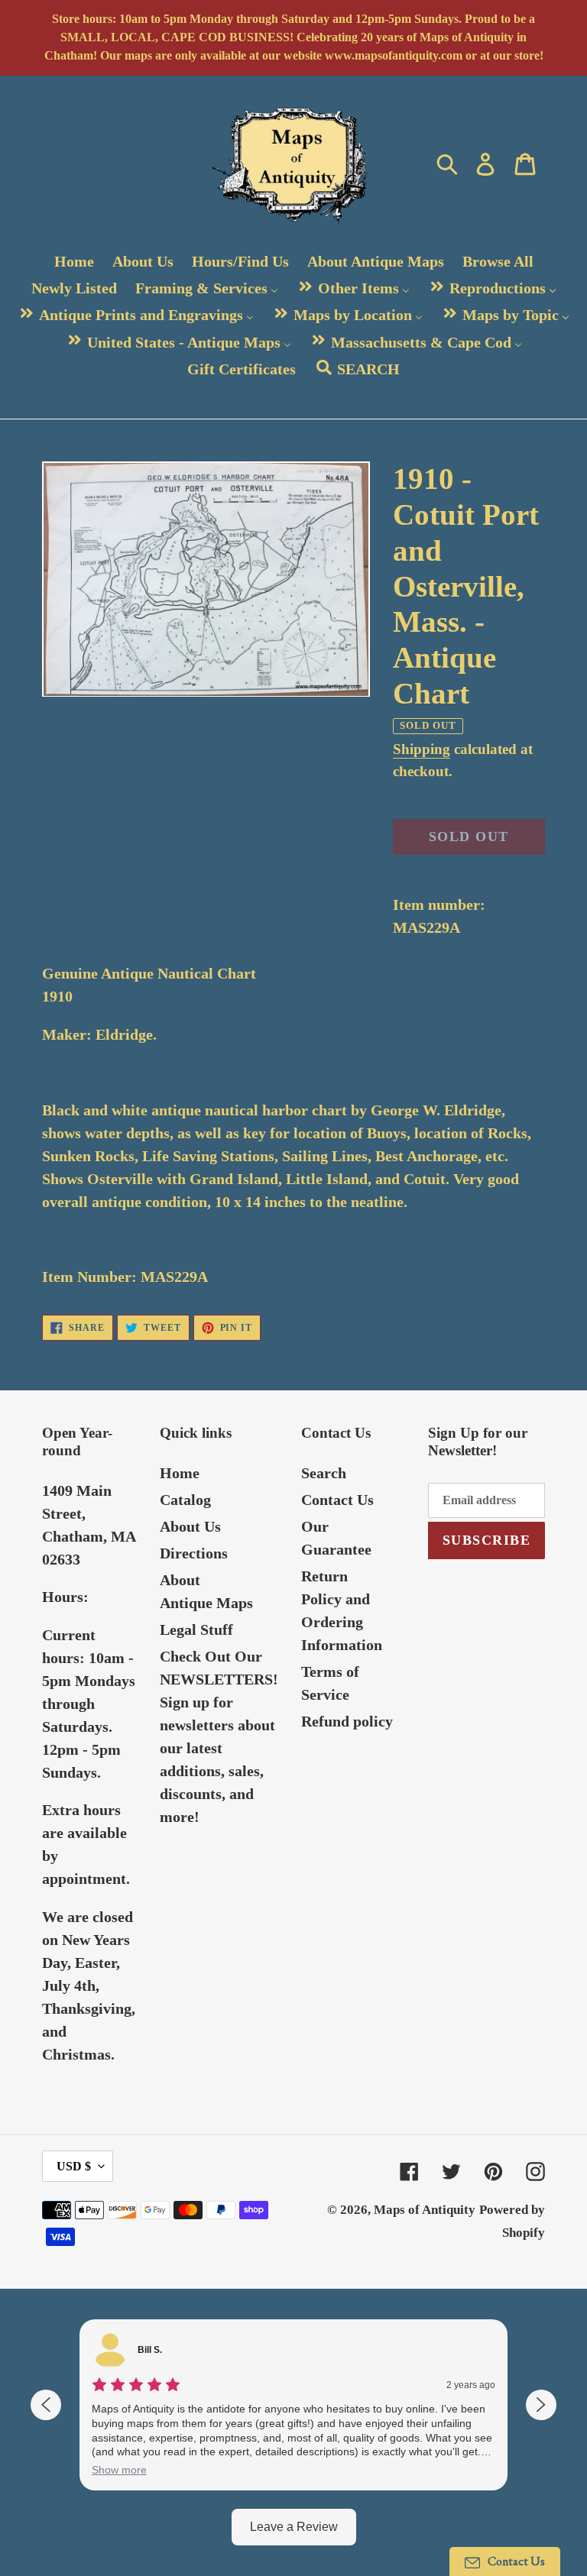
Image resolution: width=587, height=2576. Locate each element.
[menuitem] (74, 261)
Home (180, 1473)
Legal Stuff (196, 1629)
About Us (190, 1526)
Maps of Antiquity (425, 2210)
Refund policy (347, 1721)
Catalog (185, 1500)
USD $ (74, 2166)
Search (324, 1473)
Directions (194, 1553)
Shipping (422, 749)
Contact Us (337, 1500)
